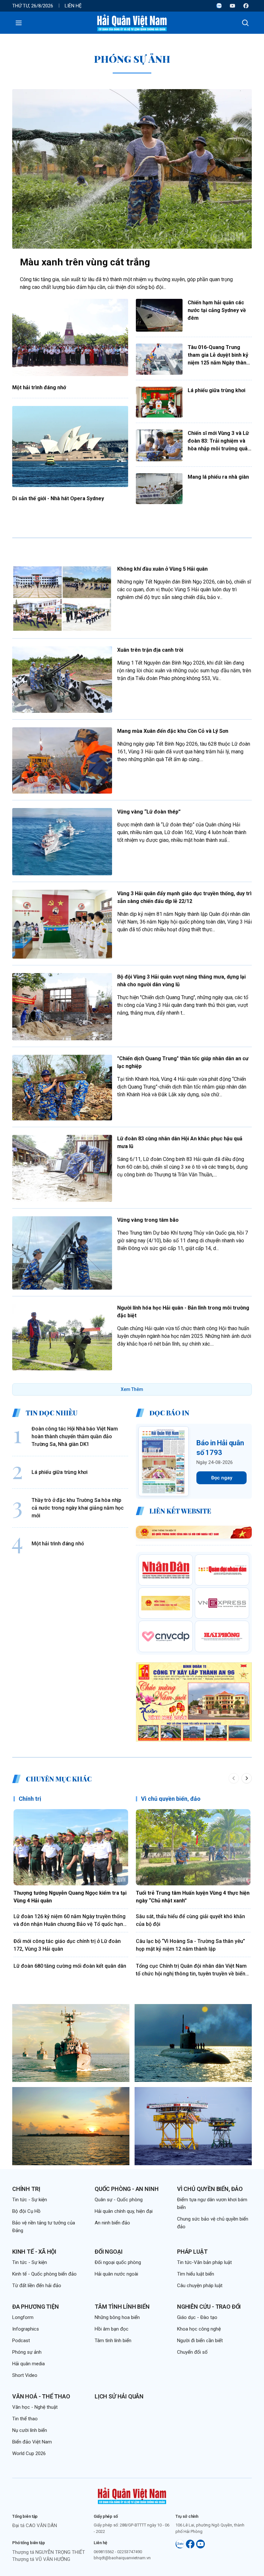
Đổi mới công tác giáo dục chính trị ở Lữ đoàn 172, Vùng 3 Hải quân (67, 1945)
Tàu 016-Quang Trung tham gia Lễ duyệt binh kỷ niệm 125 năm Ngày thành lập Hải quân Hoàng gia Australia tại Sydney (218, 355)
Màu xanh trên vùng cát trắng (85, 262)
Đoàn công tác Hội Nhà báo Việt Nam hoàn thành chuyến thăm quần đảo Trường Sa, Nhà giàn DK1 (75, 1436)
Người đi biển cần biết (200, 2341)
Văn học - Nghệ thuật (35, 2407)
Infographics (26, 2329)
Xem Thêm (132, 1389)
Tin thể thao (25, 2419)
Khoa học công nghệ (199, 2329)
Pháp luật (192, 2252)
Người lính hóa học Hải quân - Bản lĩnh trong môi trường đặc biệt (183, 1312)
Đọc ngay (222, 1478)
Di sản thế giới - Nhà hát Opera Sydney (58, 498)
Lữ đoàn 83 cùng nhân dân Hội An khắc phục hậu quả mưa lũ (180, 1142)
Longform (23, 2317)
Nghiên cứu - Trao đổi (209, 2307)
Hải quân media (28, 2364)
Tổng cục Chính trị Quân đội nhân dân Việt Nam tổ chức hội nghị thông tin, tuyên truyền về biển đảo (191, 1970)
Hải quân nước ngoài (116, 2274)
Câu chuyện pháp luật (200, 2286)
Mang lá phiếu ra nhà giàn (218, 477)
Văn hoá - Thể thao (41, 2396)
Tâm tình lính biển (122, 2307)
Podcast (21, 2341)
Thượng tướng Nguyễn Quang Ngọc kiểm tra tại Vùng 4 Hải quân (70, 1897)
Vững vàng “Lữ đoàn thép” (149, 812)
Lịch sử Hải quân (119, 2396)
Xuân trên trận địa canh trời (150, 650)
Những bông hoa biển (117, 2317)
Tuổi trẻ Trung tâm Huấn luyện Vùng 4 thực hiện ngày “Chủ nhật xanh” (193, 1897)
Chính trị (30, 1799)
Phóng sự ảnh (27, 2352)
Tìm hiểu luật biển (196, 2274)
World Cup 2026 (29, 2453)
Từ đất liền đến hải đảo (37, 2286)
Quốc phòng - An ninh (127, 2189)
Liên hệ (73, 6)
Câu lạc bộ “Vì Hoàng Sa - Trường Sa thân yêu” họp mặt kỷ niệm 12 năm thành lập (190, 1945)
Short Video (25, 2375)
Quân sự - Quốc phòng (119, 2200)
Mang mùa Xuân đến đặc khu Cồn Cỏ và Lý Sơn (173, 731)
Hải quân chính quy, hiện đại (124, 2211)
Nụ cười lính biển (30, 2430)
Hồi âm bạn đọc (112, 2329)
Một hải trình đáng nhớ (39, 387)
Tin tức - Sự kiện (30, 2200)
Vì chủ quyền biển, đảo (171, 1799)
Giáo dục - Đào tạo (197, 2317)
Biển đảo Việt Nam (32, 2442)
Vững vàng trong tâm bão (148, 1220)
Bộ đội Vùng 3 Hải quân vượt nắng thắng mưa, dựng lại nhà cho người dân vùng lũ (181, 981)
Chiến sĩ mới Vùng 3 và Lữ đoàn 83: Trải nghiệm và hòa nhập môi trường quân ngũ (219, 441)
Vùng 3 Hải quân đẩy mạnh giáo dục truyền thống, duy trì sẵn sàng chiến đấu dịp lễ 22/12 (184, 897)
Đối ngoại (108, 2252)
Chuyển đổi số (192, 2352)
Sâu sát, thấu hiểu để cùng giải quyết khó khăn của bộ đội (190, 1920)
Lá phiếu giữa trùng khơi (217, 390)
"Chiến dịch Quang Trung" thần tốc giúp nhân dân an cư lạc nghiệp (183, 1062)
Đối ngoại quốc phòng (118, 2262)
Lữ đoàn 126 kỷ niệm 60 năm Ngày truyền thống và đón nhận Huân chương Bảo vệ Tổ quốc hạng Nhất (70, 1921)
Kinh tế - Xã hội (34, 2252)
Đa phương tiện (35, 2307)
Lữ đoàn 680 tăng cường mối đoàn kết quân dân (70, 1966)
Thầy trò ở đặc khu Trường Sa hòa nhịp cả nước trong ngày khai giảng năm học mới (78, 1508)
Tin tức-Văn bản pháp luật (204, 2262)
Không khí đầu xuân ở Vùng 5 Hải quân (162, 569)
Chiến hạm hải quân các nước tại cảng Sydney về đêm (217, 310)
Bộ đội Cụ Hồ (26, 2211)
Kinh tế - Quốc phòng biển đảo (44, 2274)
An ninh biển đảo (112, 2223)
